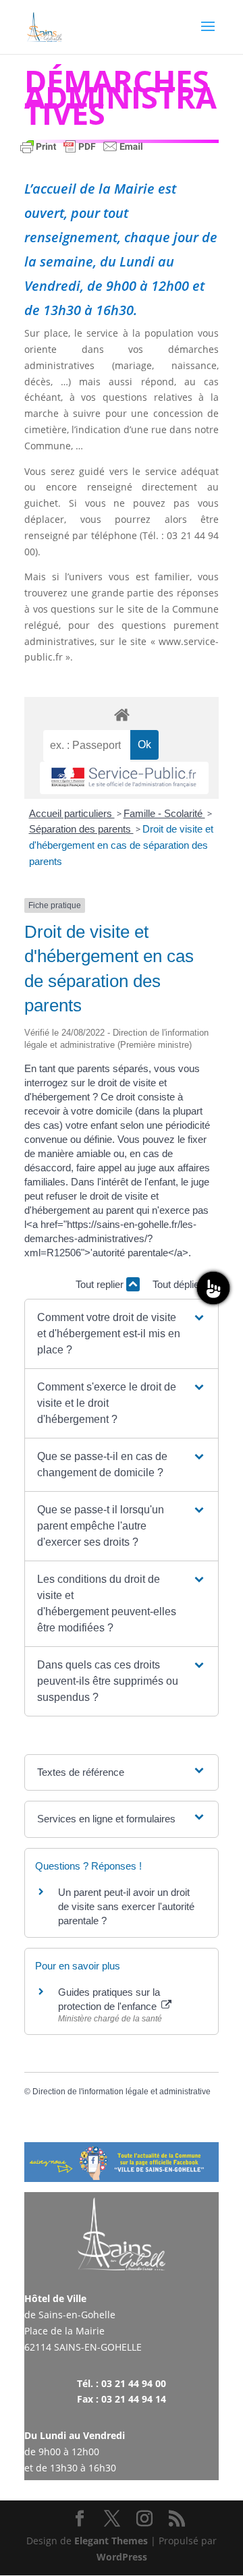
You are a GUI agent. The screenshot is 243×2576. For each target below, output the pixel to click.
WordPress (122, 2557)
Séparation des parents (81, 829)
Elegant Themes (111, 2541)
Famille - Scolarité (164, 813)
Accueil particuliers (72, 813)
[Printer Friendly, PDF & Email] (82, 153)
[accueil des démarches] (122, 714)
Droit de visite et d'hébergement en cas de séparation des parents (121, 845)
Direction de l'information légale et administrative (122, 2092)
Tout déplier (179, 1284)
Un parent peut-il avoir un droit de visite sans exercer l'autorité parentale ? (126, 1906)
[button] (122, 1334)
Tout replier (101, 1284)
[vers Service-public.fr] (124, 778)
